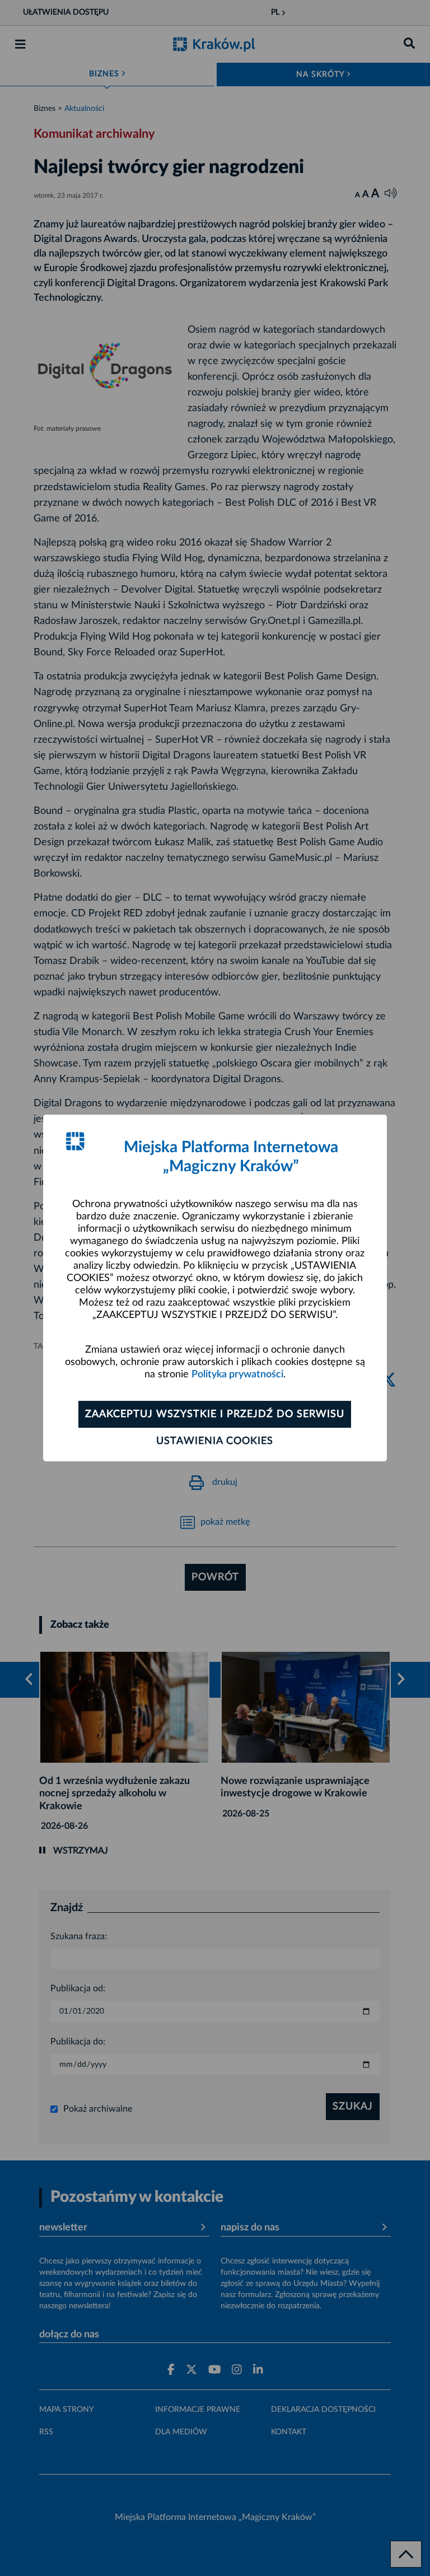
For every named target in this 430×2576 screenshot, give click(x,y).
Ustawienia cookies (215, 1441)
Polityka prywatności (237, 1375)
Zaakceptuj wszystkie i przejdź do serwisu (215, 1414)
